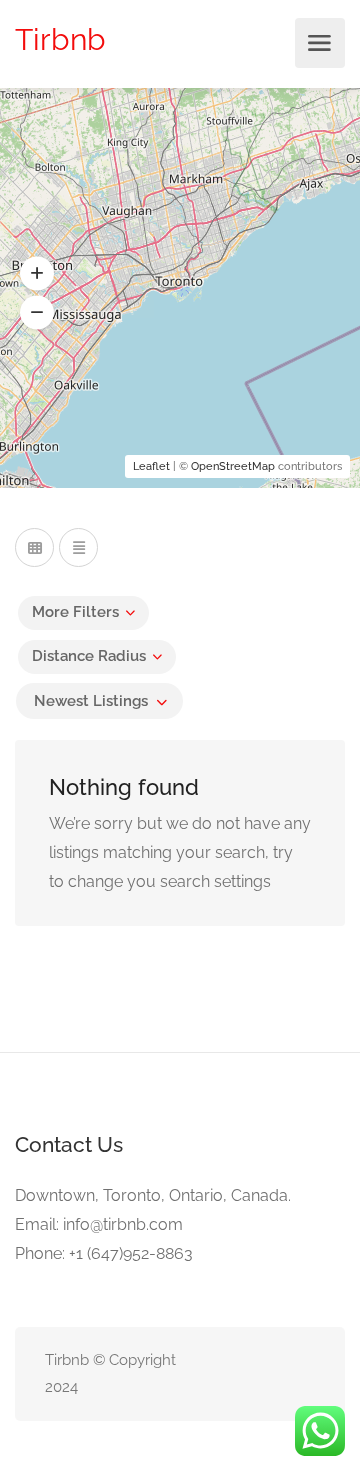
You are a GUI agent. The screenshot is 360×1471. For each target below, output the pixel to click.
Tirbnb (60, 39)
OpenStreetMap (233, 466)
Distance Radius (89, 656)
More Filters (75, 612)
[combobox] (99, 701)
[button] (37, 274)
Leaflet (151, 466)
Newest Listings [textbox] (91, 701)
